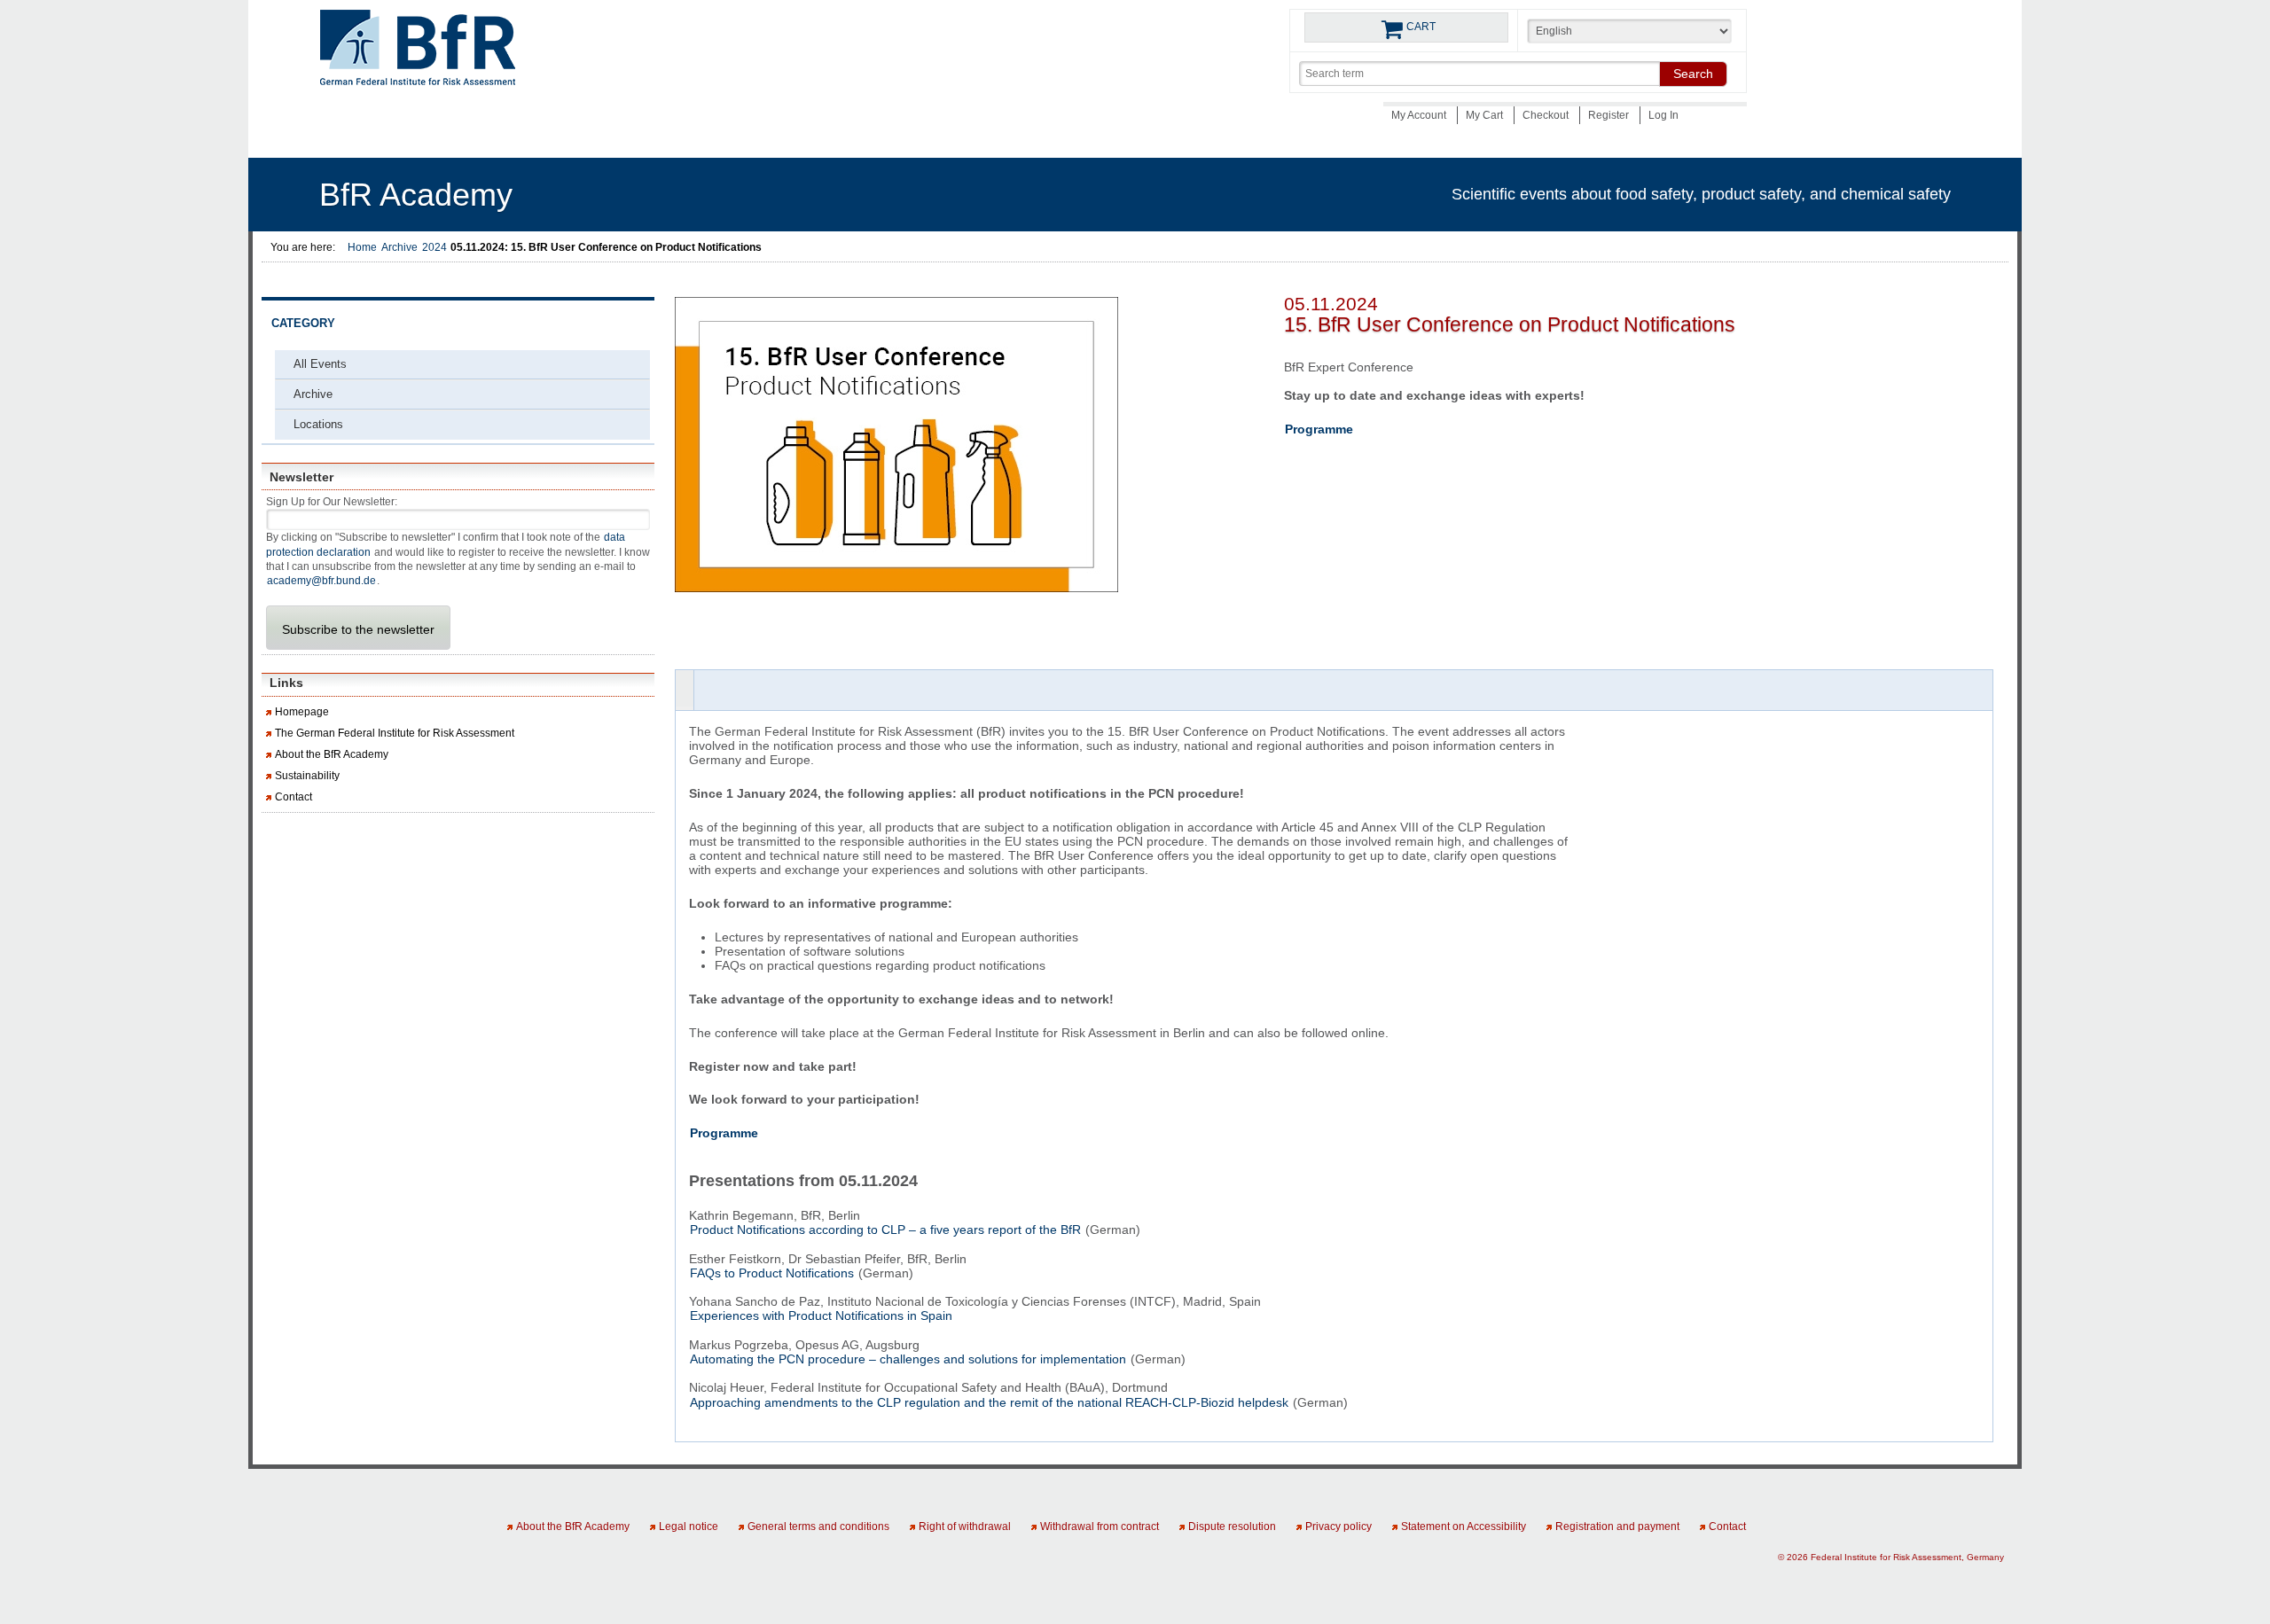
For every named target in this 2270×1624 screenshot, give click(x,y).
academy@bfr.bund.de (321, 581)
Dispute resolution (1232, 1526)
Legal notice (689, 1526)
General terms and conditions (818, 1526)
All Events (320, 364)
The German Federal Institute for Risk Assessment (395, 733)
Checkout (1547, 115)
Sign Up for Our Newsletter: (332, 502)
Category (303, 324)
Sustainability (307, 776)
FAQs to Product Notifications (772, 1273)
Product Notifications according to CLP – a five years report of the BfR (885, 1230)
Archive (399, 247)
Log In (1663, 115)
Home (362, 247)
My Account (1420, 115)
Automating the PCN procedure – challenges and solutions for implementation (908, 1359)
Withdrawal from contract (1100, 1526)
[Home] (418, 53)
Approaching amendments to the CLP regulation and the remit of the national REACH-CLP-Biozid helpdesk (989, 1402)
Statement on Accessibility (1464, 1526)
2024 (434, 247)
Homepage (302, 712)
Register (1610, 115)
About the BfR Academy (332, 754)
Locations (318, 424)
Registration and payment (1617, 1526)
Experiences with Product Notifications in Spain (821, 1316)
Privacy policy (1339, 1526)
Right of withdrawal (965, 1526)
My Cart (1486, 115)
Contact (294, 797)
